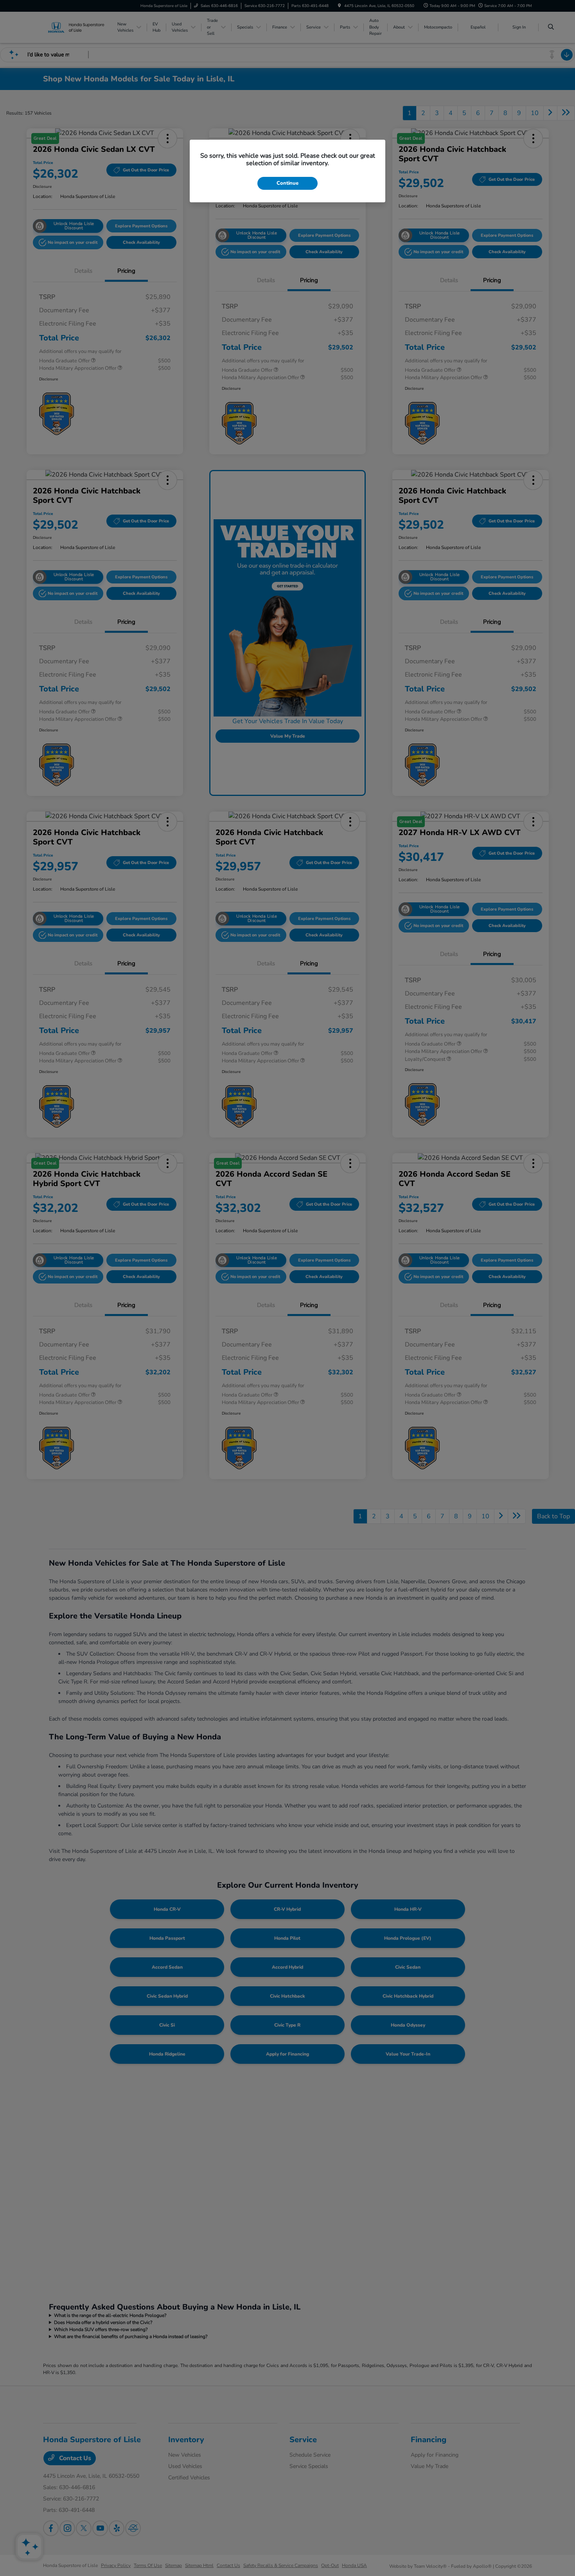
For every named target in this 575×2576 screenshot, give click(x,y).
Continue (287, 183)
